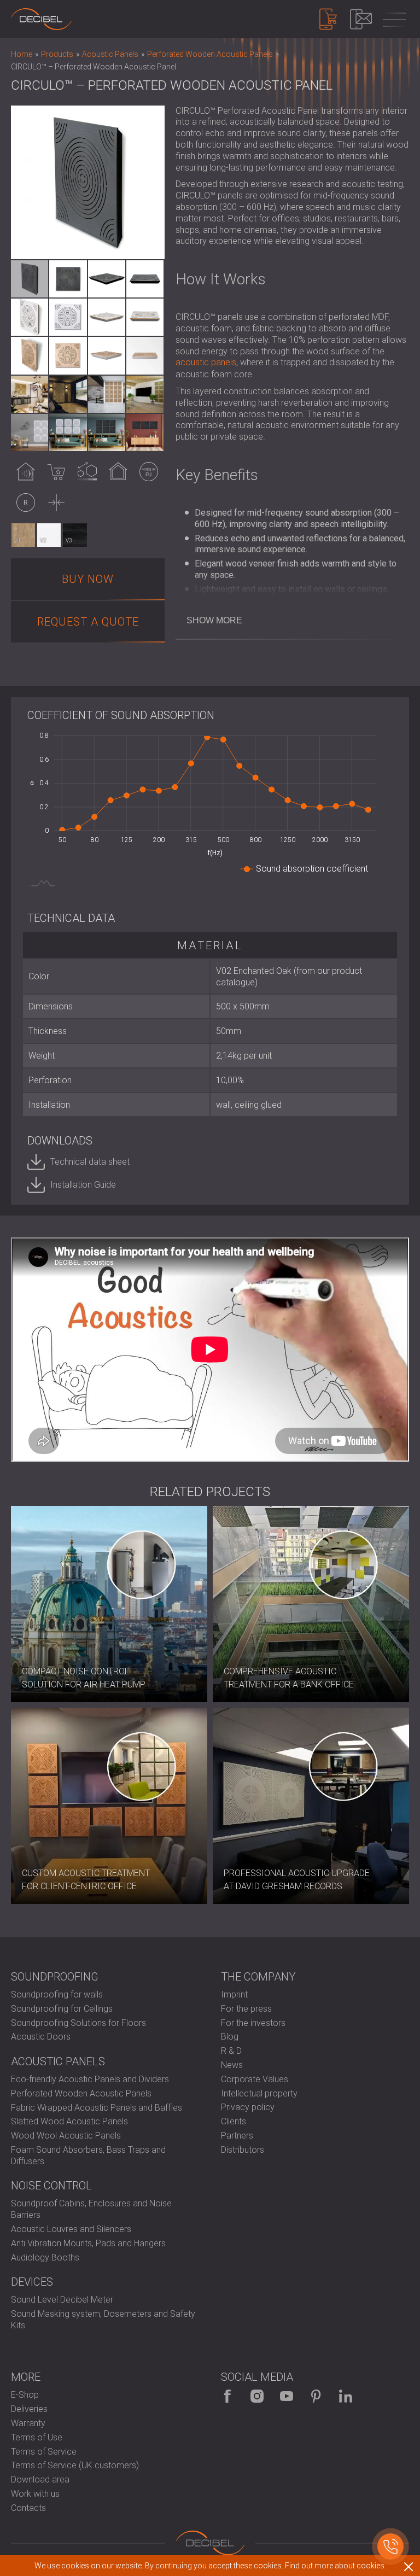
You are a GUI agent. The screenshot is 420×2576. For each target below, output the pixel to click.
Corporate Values (255, 2079)
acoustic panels (206, 362)
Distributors (243, 2150)
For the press (246, 2009)
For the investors (253, 2023)
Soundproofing (55, 1977)
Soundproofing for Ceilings (62, 2009)
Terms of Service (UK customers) (75, 2465)
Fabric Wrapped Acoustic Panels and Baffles (97, 2108)
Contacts (28, 2508)
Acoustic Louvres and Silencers (71, 2229)
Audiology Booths (45, 2257)
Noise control (51, 2186)
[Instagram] (257, 2396)
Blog (230, 2037)
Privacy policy (248, 2107)
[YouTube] (287, 2396)
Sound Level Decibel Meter (62, 2300)
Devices (32, 2282)
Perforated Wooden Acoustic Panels (81, 2093)
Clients (234, 2121)
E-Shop (25, 2395)
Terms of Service (44, 2452)
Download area (40, 2479)
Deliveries (29, 2409)
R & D (231, 2051)
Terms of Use (37, 2437)
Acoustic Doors (41, 2037)
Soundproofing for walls (57, 1994)
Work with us (35, 2494)
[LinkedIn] (346, 2396)
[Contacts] (361, 19)
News (232, 2065)
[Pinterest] (316, 2396)
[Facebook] (227, 2396)
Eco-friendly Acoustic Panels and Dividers (90, 2079)
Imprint (234, 1994)
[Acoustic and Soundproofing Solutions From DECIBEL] (41, 19)
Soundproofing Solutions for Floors (78, 2023)
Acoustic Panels (58, 2061)
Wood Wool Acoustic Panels (66, 2136)
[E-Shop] (328, 19)
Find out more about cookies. (336, 2566)
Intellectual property (259, 2093)
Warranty (28, 2423)
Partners (237, 2136)
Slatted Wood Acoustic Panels (69, 2121)
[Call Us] (390, 2546)
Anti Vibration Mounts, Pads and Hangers (88, 2243)
